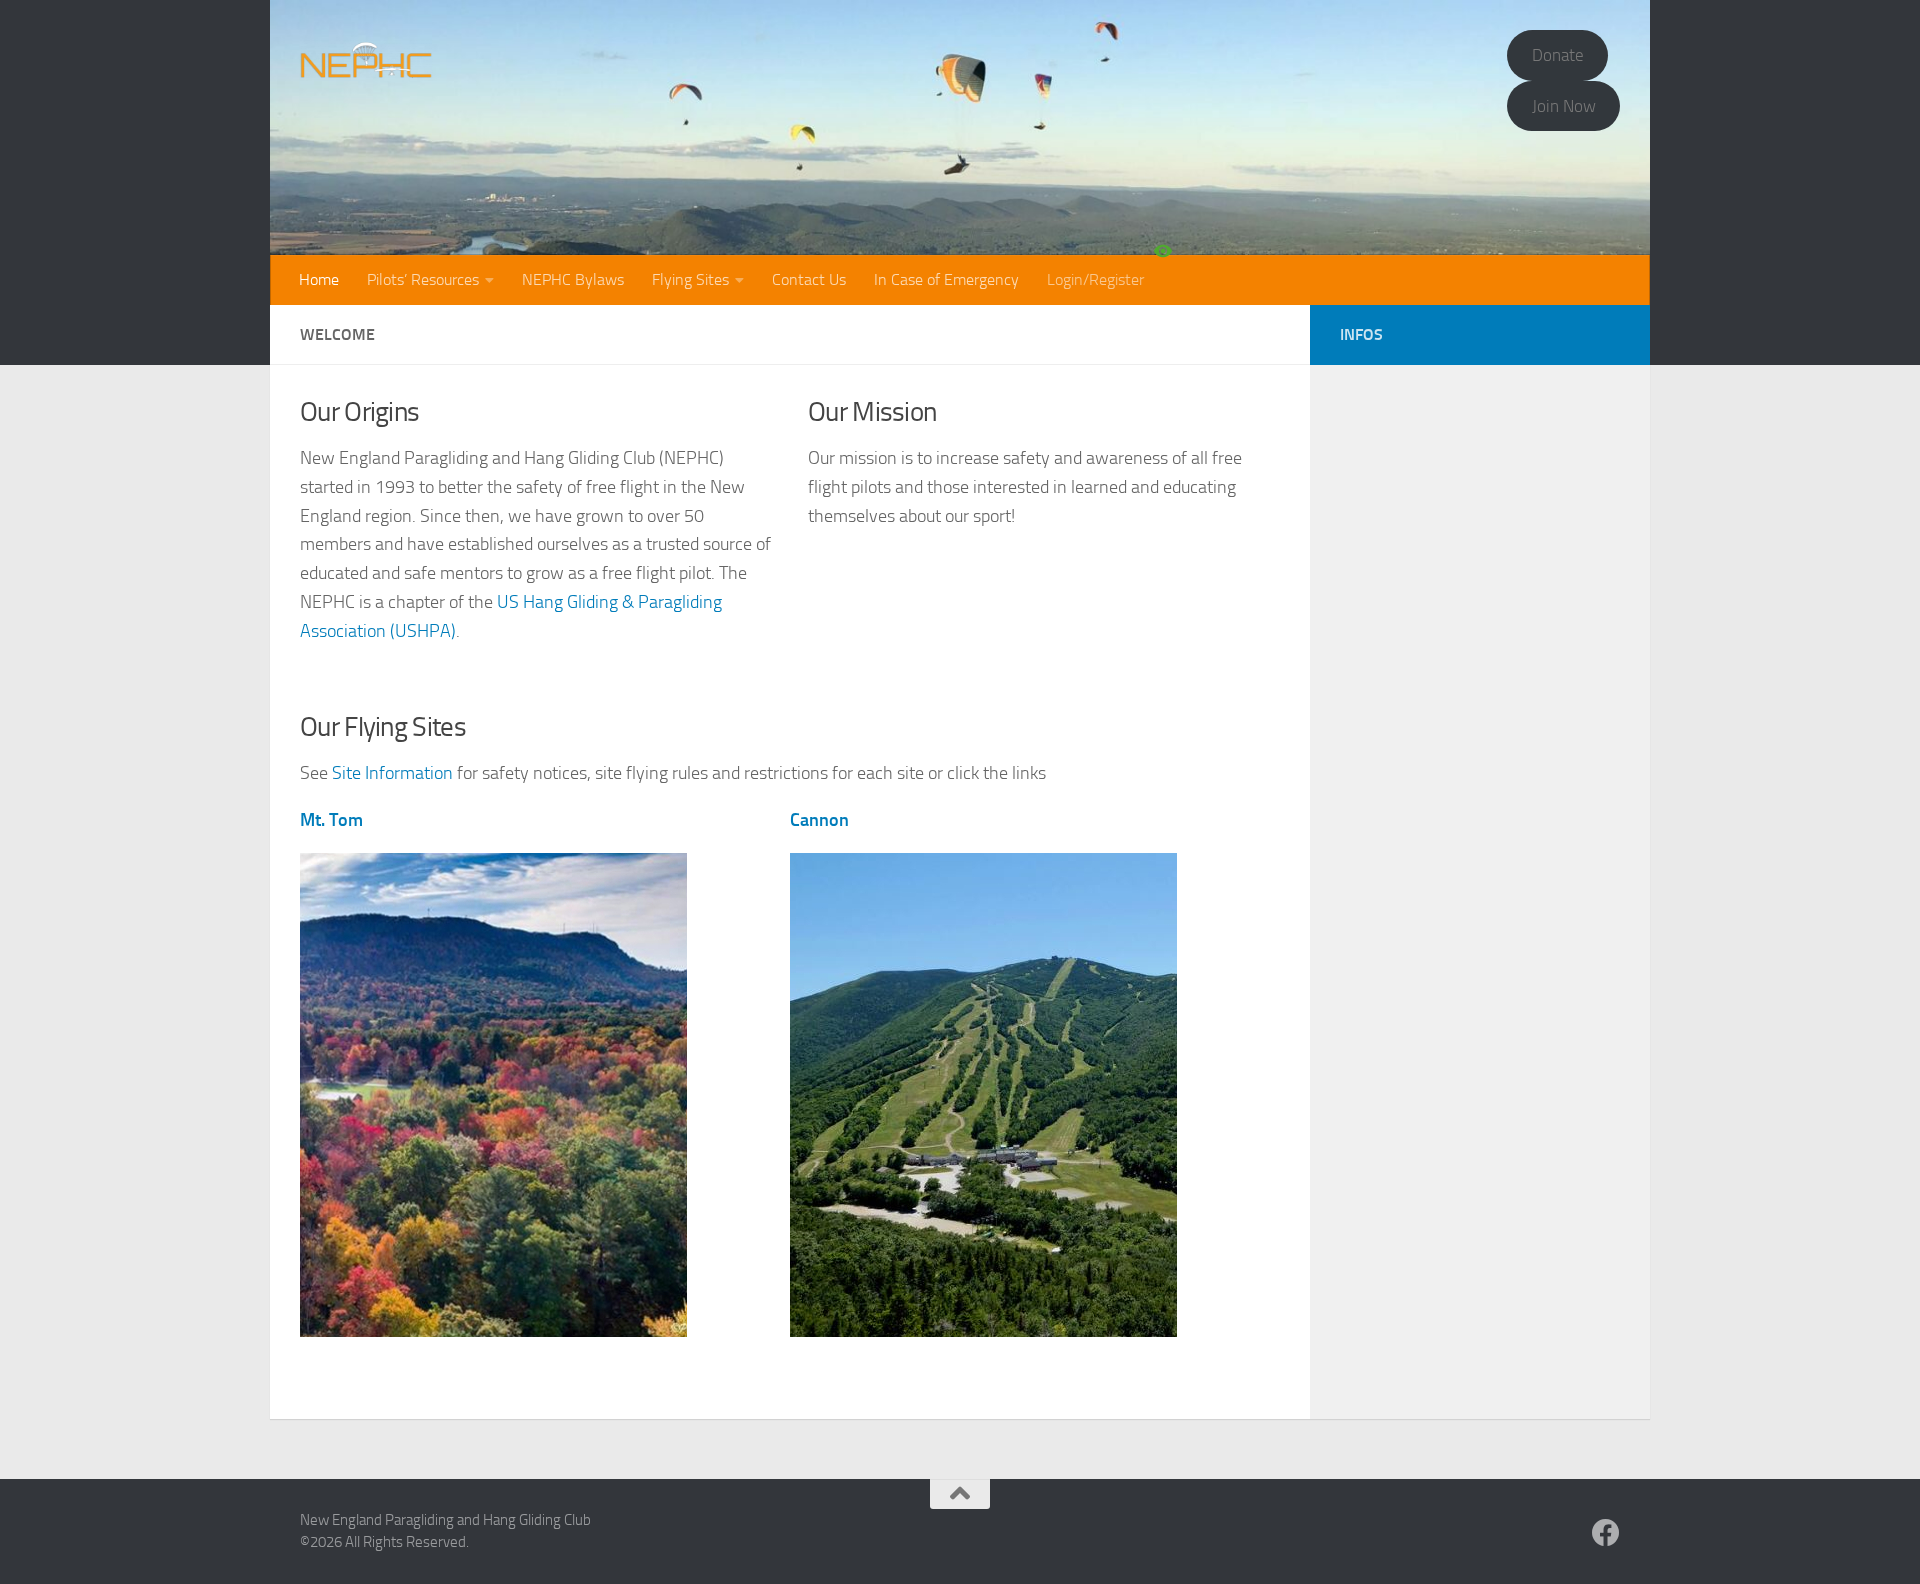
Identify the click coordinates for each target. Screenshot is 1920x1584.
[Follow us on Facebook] (1606, 1533)
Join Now (1564, 106)
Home (319, 279)
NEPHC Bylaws (573, 279)
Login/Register (1095, 279)
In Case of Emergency (946, 279)
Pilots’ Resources (423, 279)
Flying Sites (690, 279)
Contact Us (809, 279)
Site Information (392, 773)
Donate (1558, 55)
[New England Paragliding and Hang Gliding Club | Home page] (366, 60)
